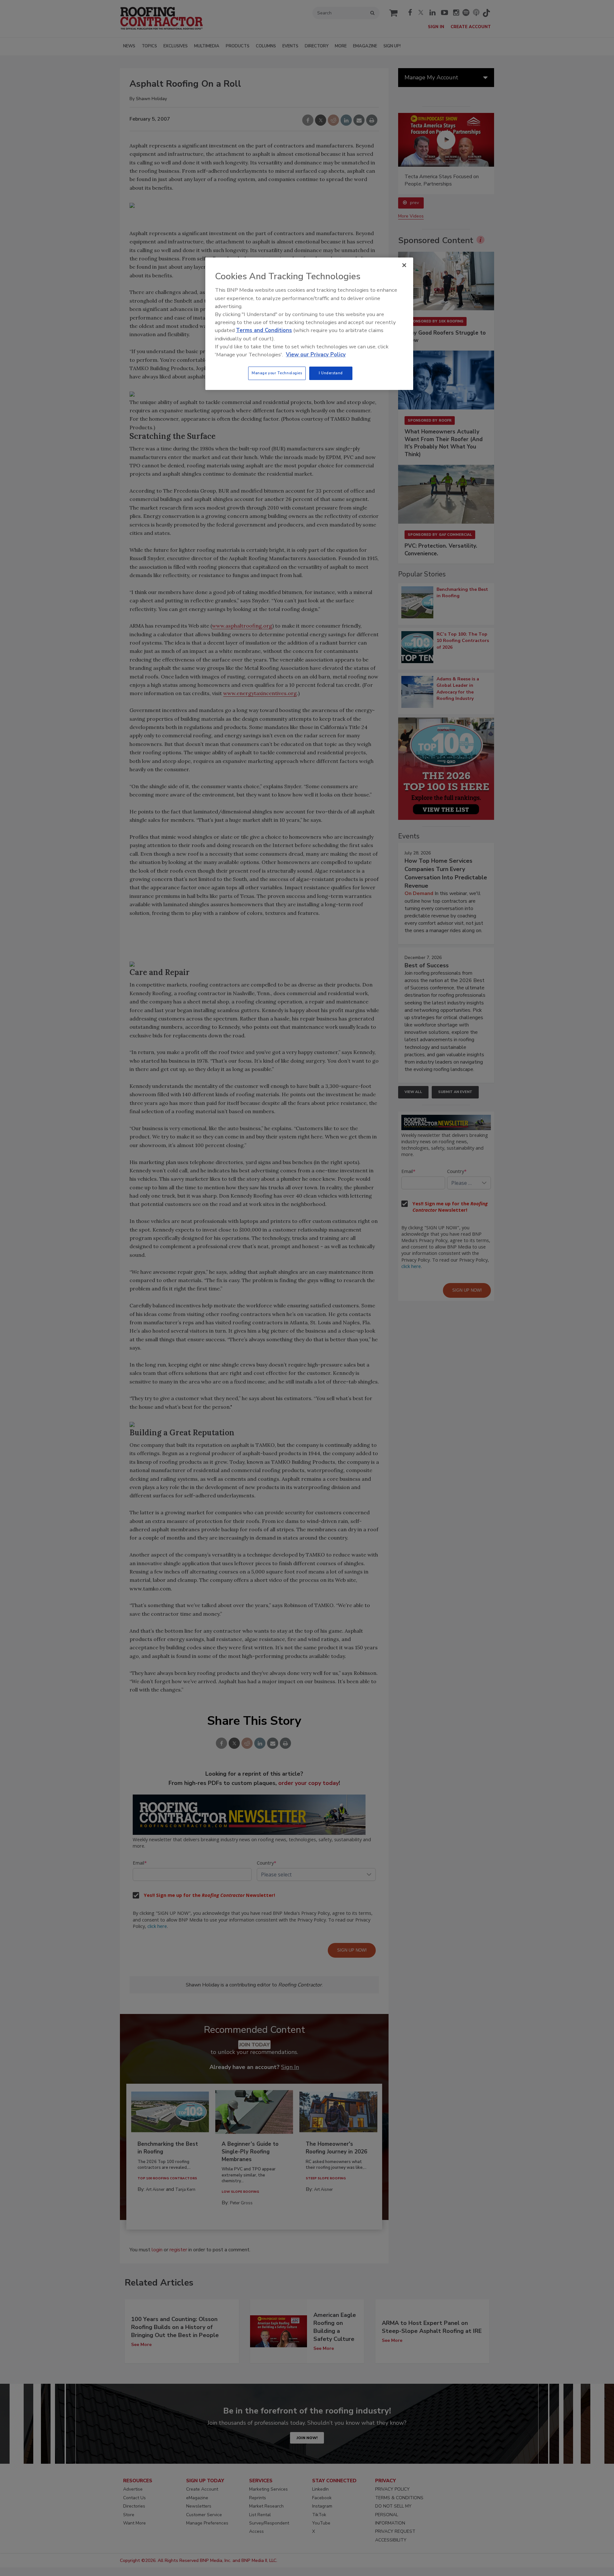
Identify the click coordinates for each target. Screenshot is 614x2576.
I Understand (331, 373)
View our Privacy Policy (316, 355)
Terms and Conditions (264, 330)
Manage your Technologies (277, 373)
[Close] (404, 265)
